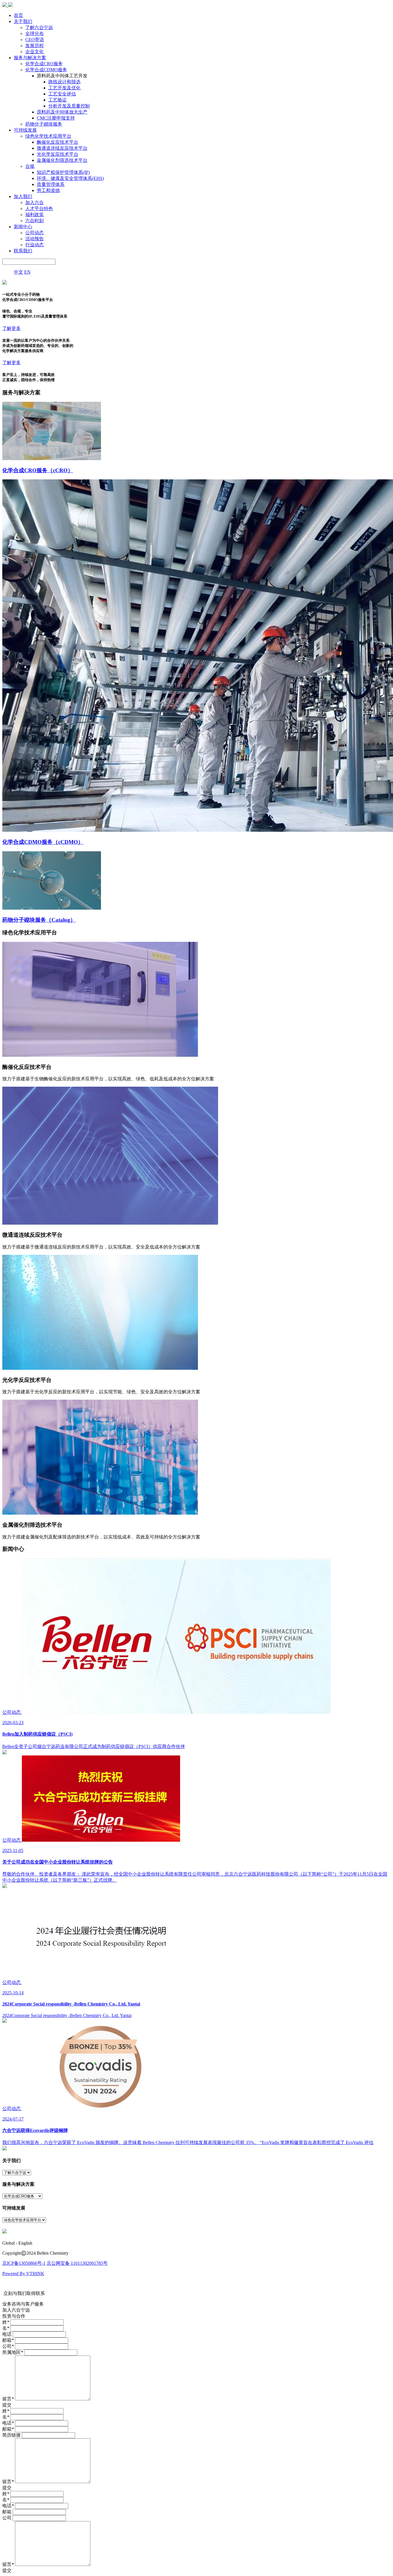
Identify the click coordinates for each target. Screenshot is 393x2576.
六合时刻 (35, 221)
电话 (7, 2334)
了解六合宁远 (39, 27)
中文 (18, 272)
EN (27, 272)
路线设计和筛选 (64, 82)
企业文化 (35, 52)
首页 (18, 15)
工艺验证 (58, 100)
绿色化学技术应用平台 (48, 136)
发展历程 (35, 46)
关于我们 (23, 21)
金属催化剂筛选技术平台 (62, 160)
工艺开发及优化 (64, 88)
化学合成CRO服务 (44, 64)
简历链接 (12, 2435)
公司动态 (35, 233)
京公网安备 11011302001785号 (77, 2263)
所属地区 (13, 2352)
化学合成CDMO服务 (46, 70)
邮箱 (8, 2340)
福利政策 (35, 215)
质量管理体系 (51, 184)
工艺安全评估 (62, 94)
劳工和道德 (48, 190)
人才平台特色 (39, 209)
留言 (8, 2399)
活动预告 (35, 239)
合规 (30, 166)
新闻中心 (23, 227)
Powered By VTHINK (23, 2274)
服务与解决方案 (30, 58)
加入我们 (23, 196)
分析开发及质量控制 (69, 106)
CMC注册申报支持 (56, 118)
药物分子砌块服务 (44, 124)
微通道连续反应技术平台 (62, 148)
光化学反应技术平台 (58, 154)
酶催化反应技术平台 (58, 142)
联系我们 (23, 251)
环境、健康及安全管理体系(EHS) (70, 178)
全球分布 (35, 33)
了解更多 (12, 328)
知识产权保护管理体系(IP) (63, 172)
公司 (8, 2346)
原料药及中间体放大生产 (62, 112)
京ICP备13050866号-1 (24, 2263)
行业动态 (35, 245)
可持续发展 (25, 130)
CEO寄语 (35, 40)
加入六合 (35, 202)
